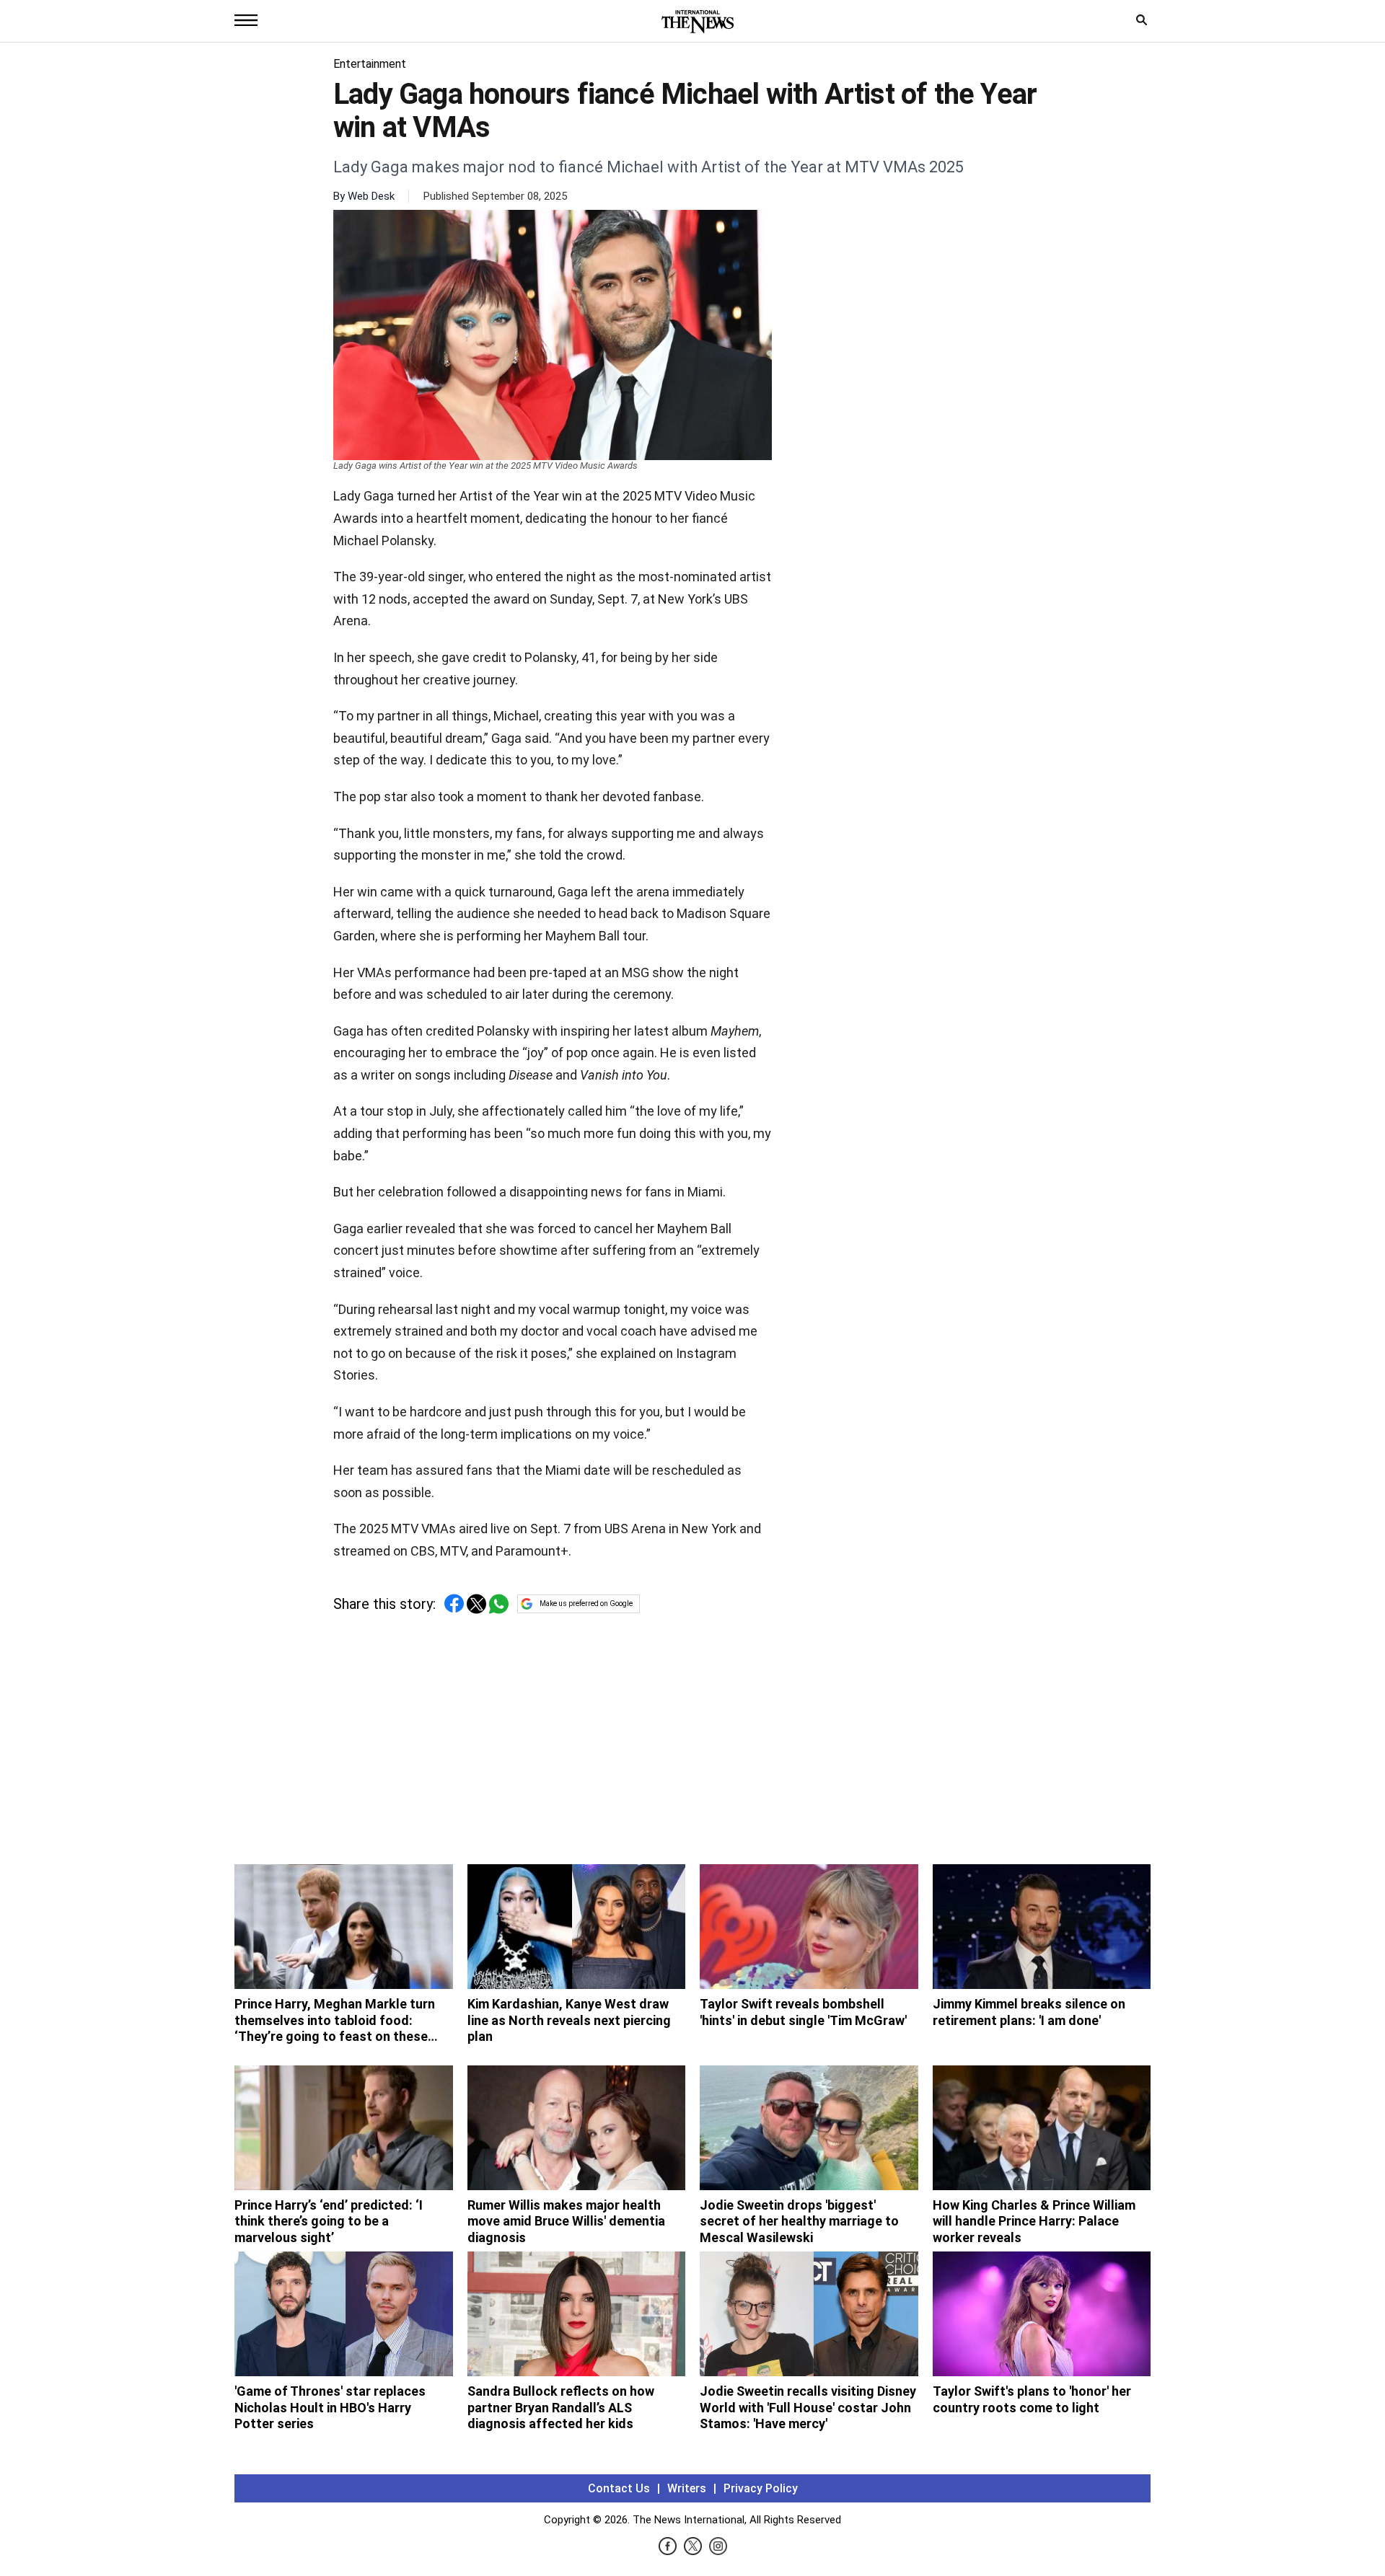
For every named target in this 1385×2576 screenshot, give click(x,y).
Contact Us (619, 2488)
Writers (687, 2488)
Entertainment (370, 64)
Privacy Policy (761, 2488)
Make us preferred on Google (586, 1604)
